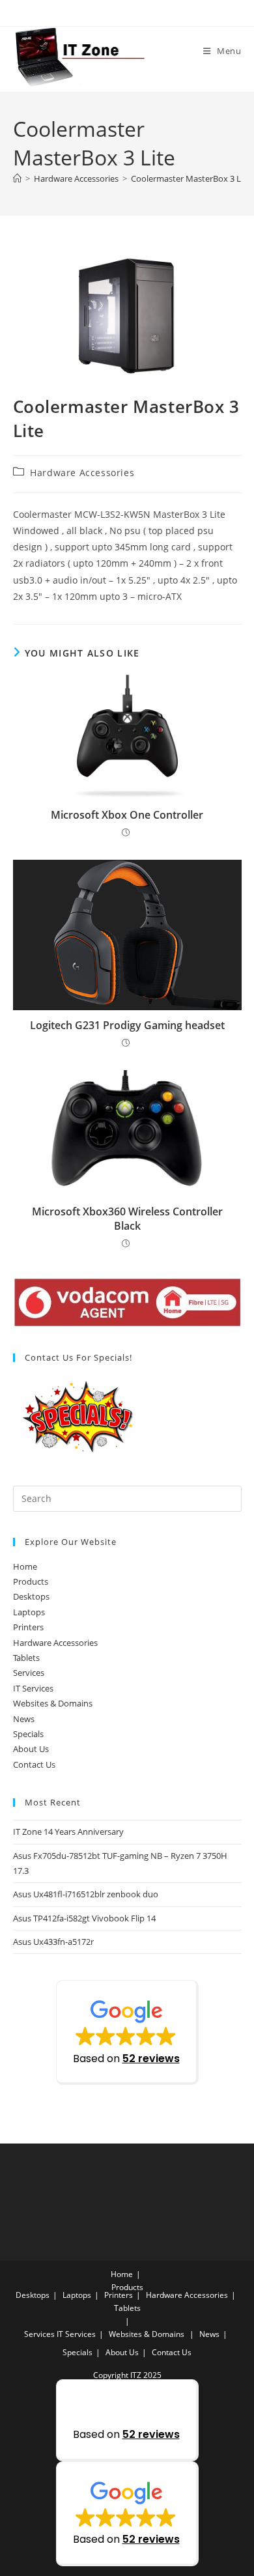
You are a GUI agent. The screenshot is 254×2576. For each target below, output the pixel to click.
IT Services (33, 1688)
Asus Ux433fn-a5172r (53, 1942)
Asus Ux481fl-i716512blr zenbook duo (86, 1894)
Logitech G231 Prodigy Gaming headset (127, 1025)
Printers (28, 1627)
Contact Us (34, 1764)
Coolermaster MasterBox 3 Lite (191, 178)
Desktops (31, 1596)
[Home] (17, 178)
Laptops (29, 1612)
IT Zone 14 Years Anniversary (68, 1832)
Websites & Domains (53, 1703)
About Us (31, 1749)
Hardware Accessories (82, 473)
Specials (28, 1734)
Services (29, 1673)
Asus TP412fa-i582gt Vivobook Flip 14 (84, 1918)
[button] (127, 2032)
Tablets (26, 1658)
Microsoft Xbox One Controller (127, 815)
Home (25, 1566)
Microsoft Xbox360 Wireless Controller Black (127, 1219)
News (24, 1719)
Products (31, 1581)
